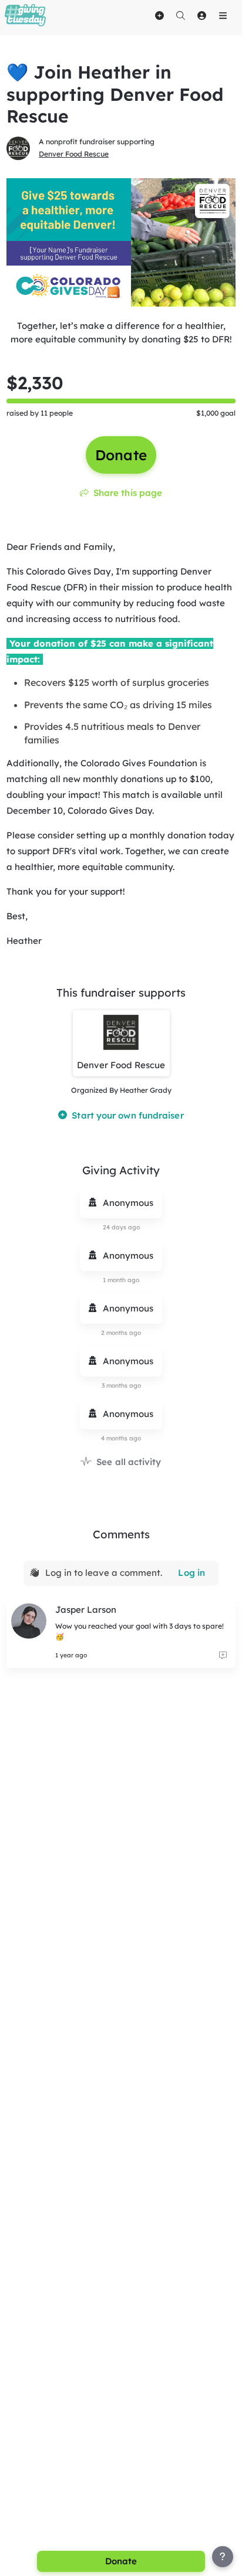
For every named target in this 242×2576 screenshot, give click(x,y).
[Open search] (180, 15)
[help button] (223, 2557)
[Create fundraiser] (159, 15)
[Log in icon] (201, 15)
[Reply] (223, 1656)
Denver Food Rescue (74, 154)
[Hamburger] (223, 15)
